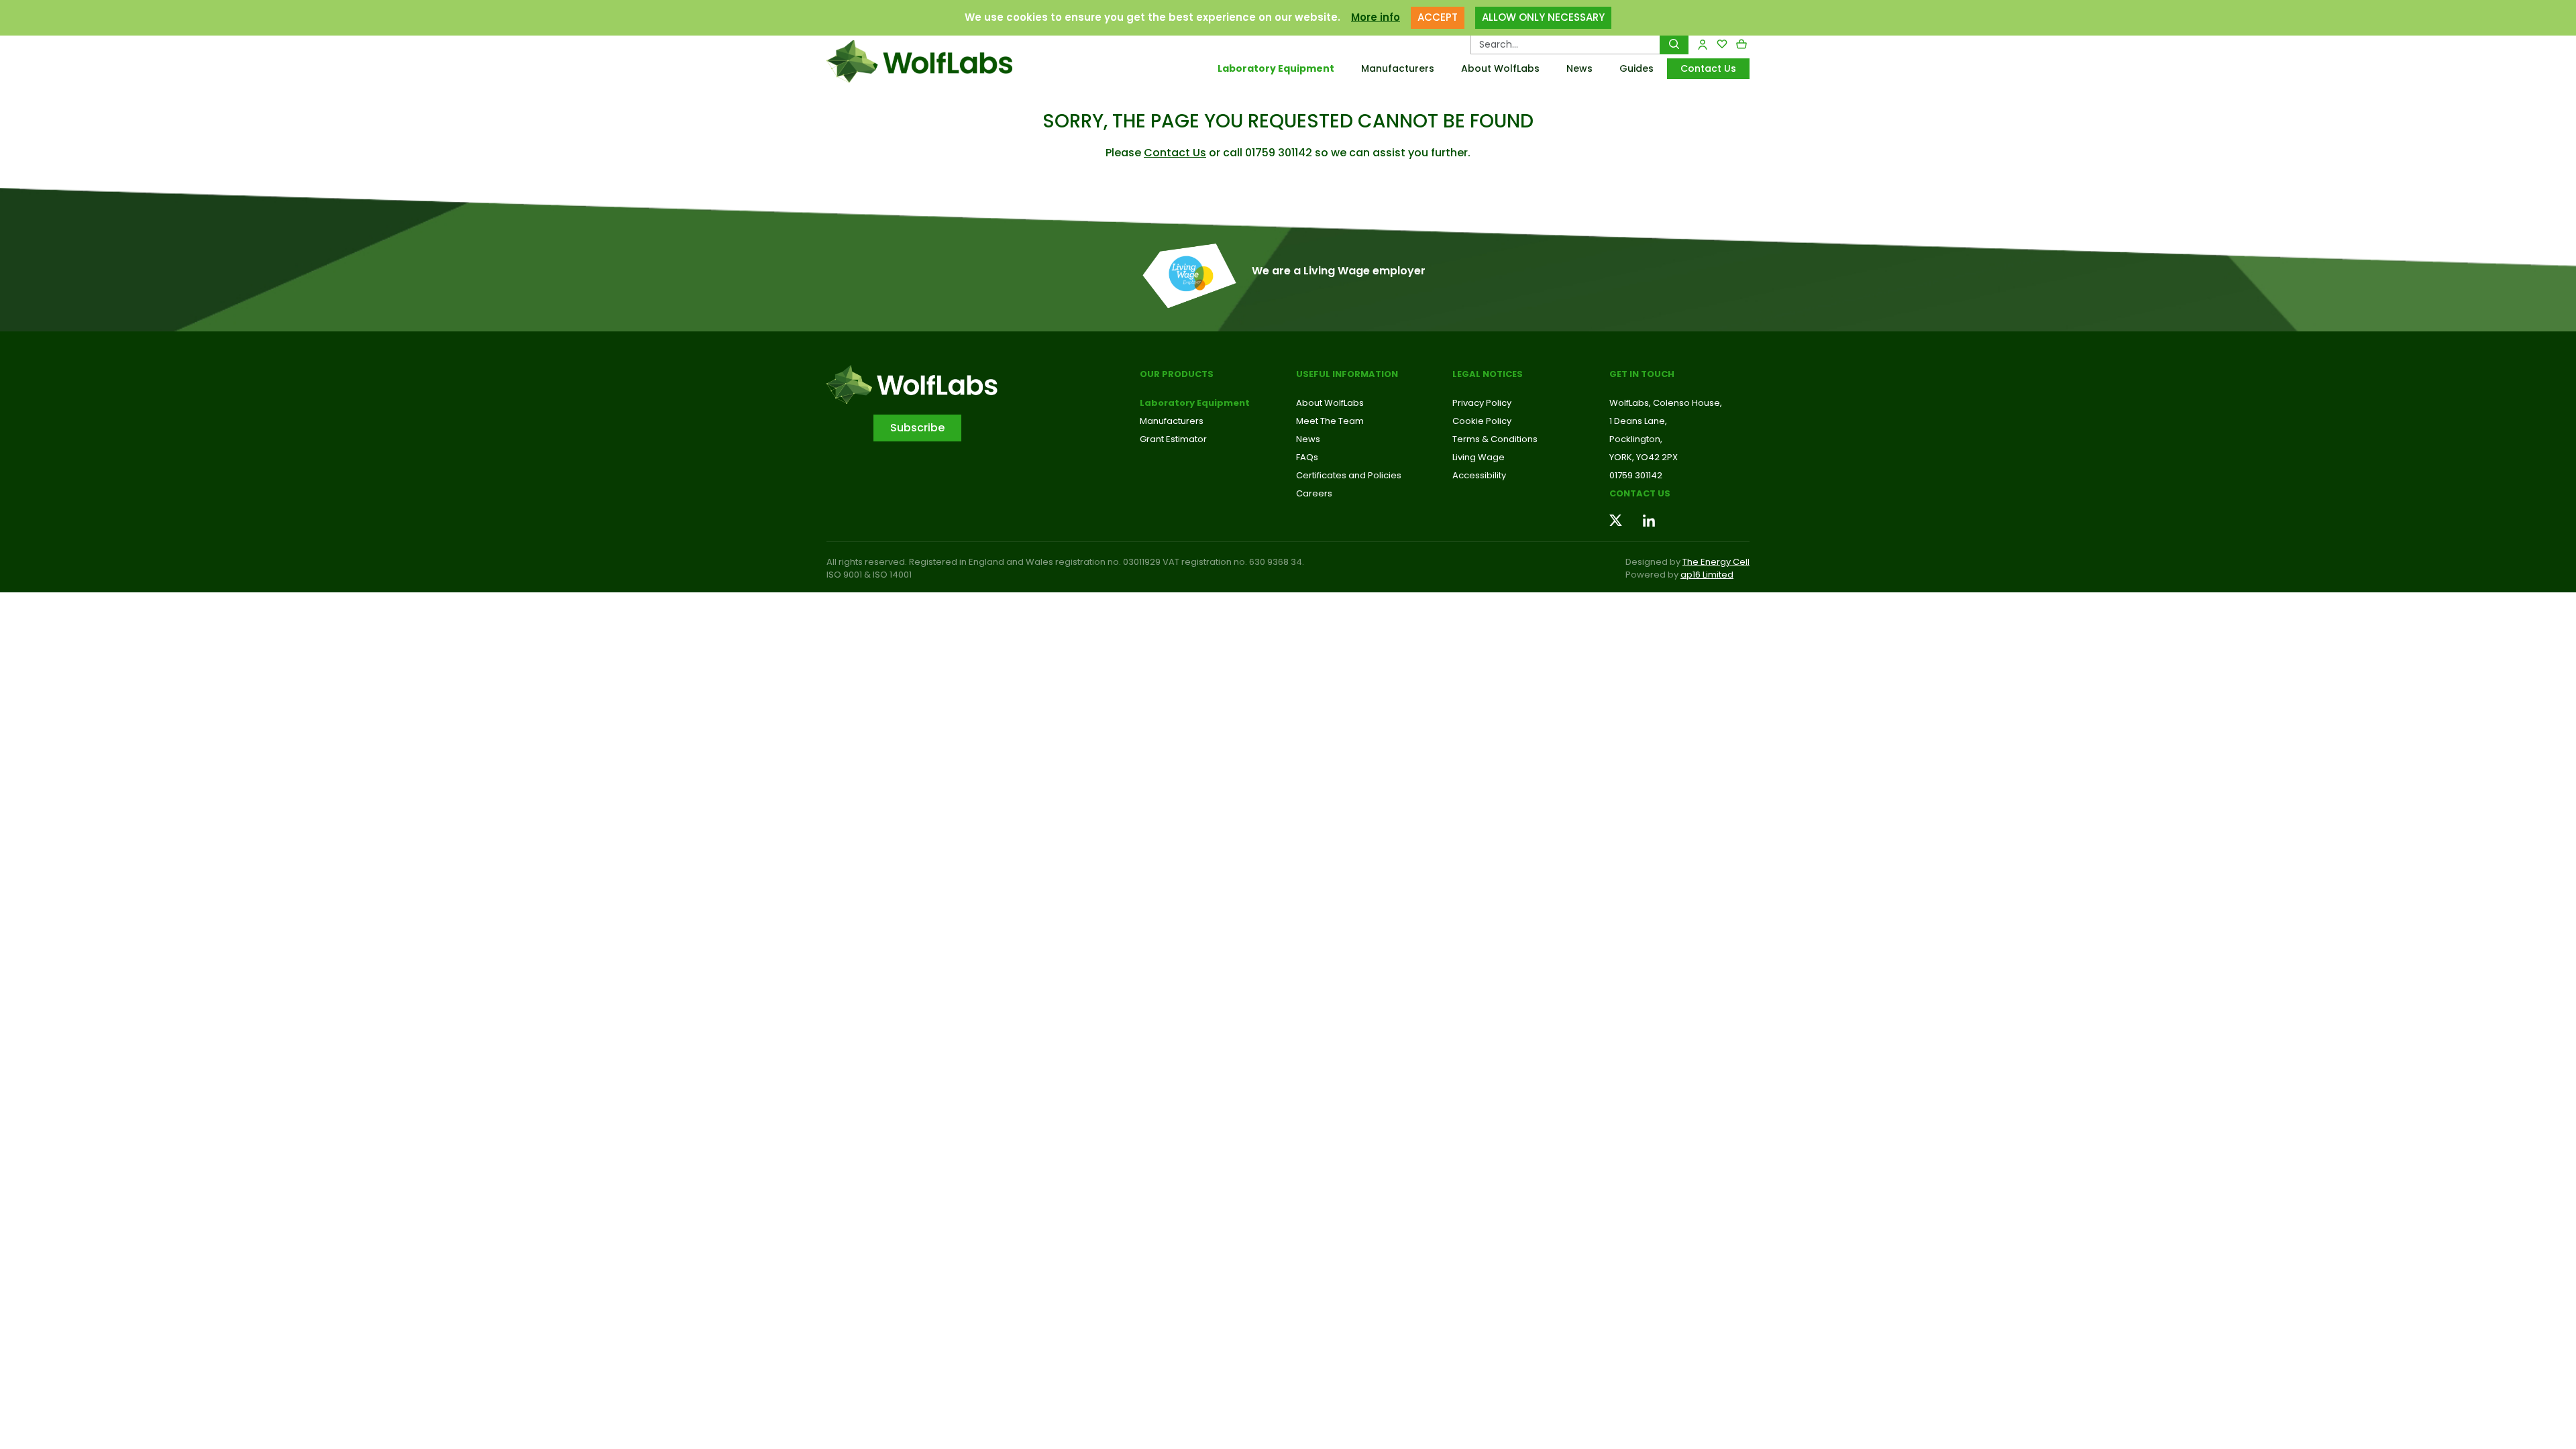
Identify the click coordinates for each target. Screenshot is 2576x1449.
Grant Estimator (1173, 439)
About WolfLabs (1500, 68)
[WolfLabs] (936, 61)
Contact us (1640, 493)
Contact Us (1708, 68)
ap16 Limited (1707, 575)
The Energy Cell (1716, 562)
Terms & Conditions (1495, 439)
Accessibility (1479, 475)
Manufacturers (1398, 68)
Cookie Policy (1482, 421)
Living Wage (1479, 457)
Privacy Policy (1482, 403)
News (1579, 68)
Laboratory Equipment (1276, 68)
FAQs (1307, 457)
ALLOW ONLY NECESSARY (1543, 17)
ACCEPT (1438, 17)
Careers (1314, 493)
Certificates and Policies (1349, 475)
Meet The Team (1330, 421)
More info (1376, 17)
